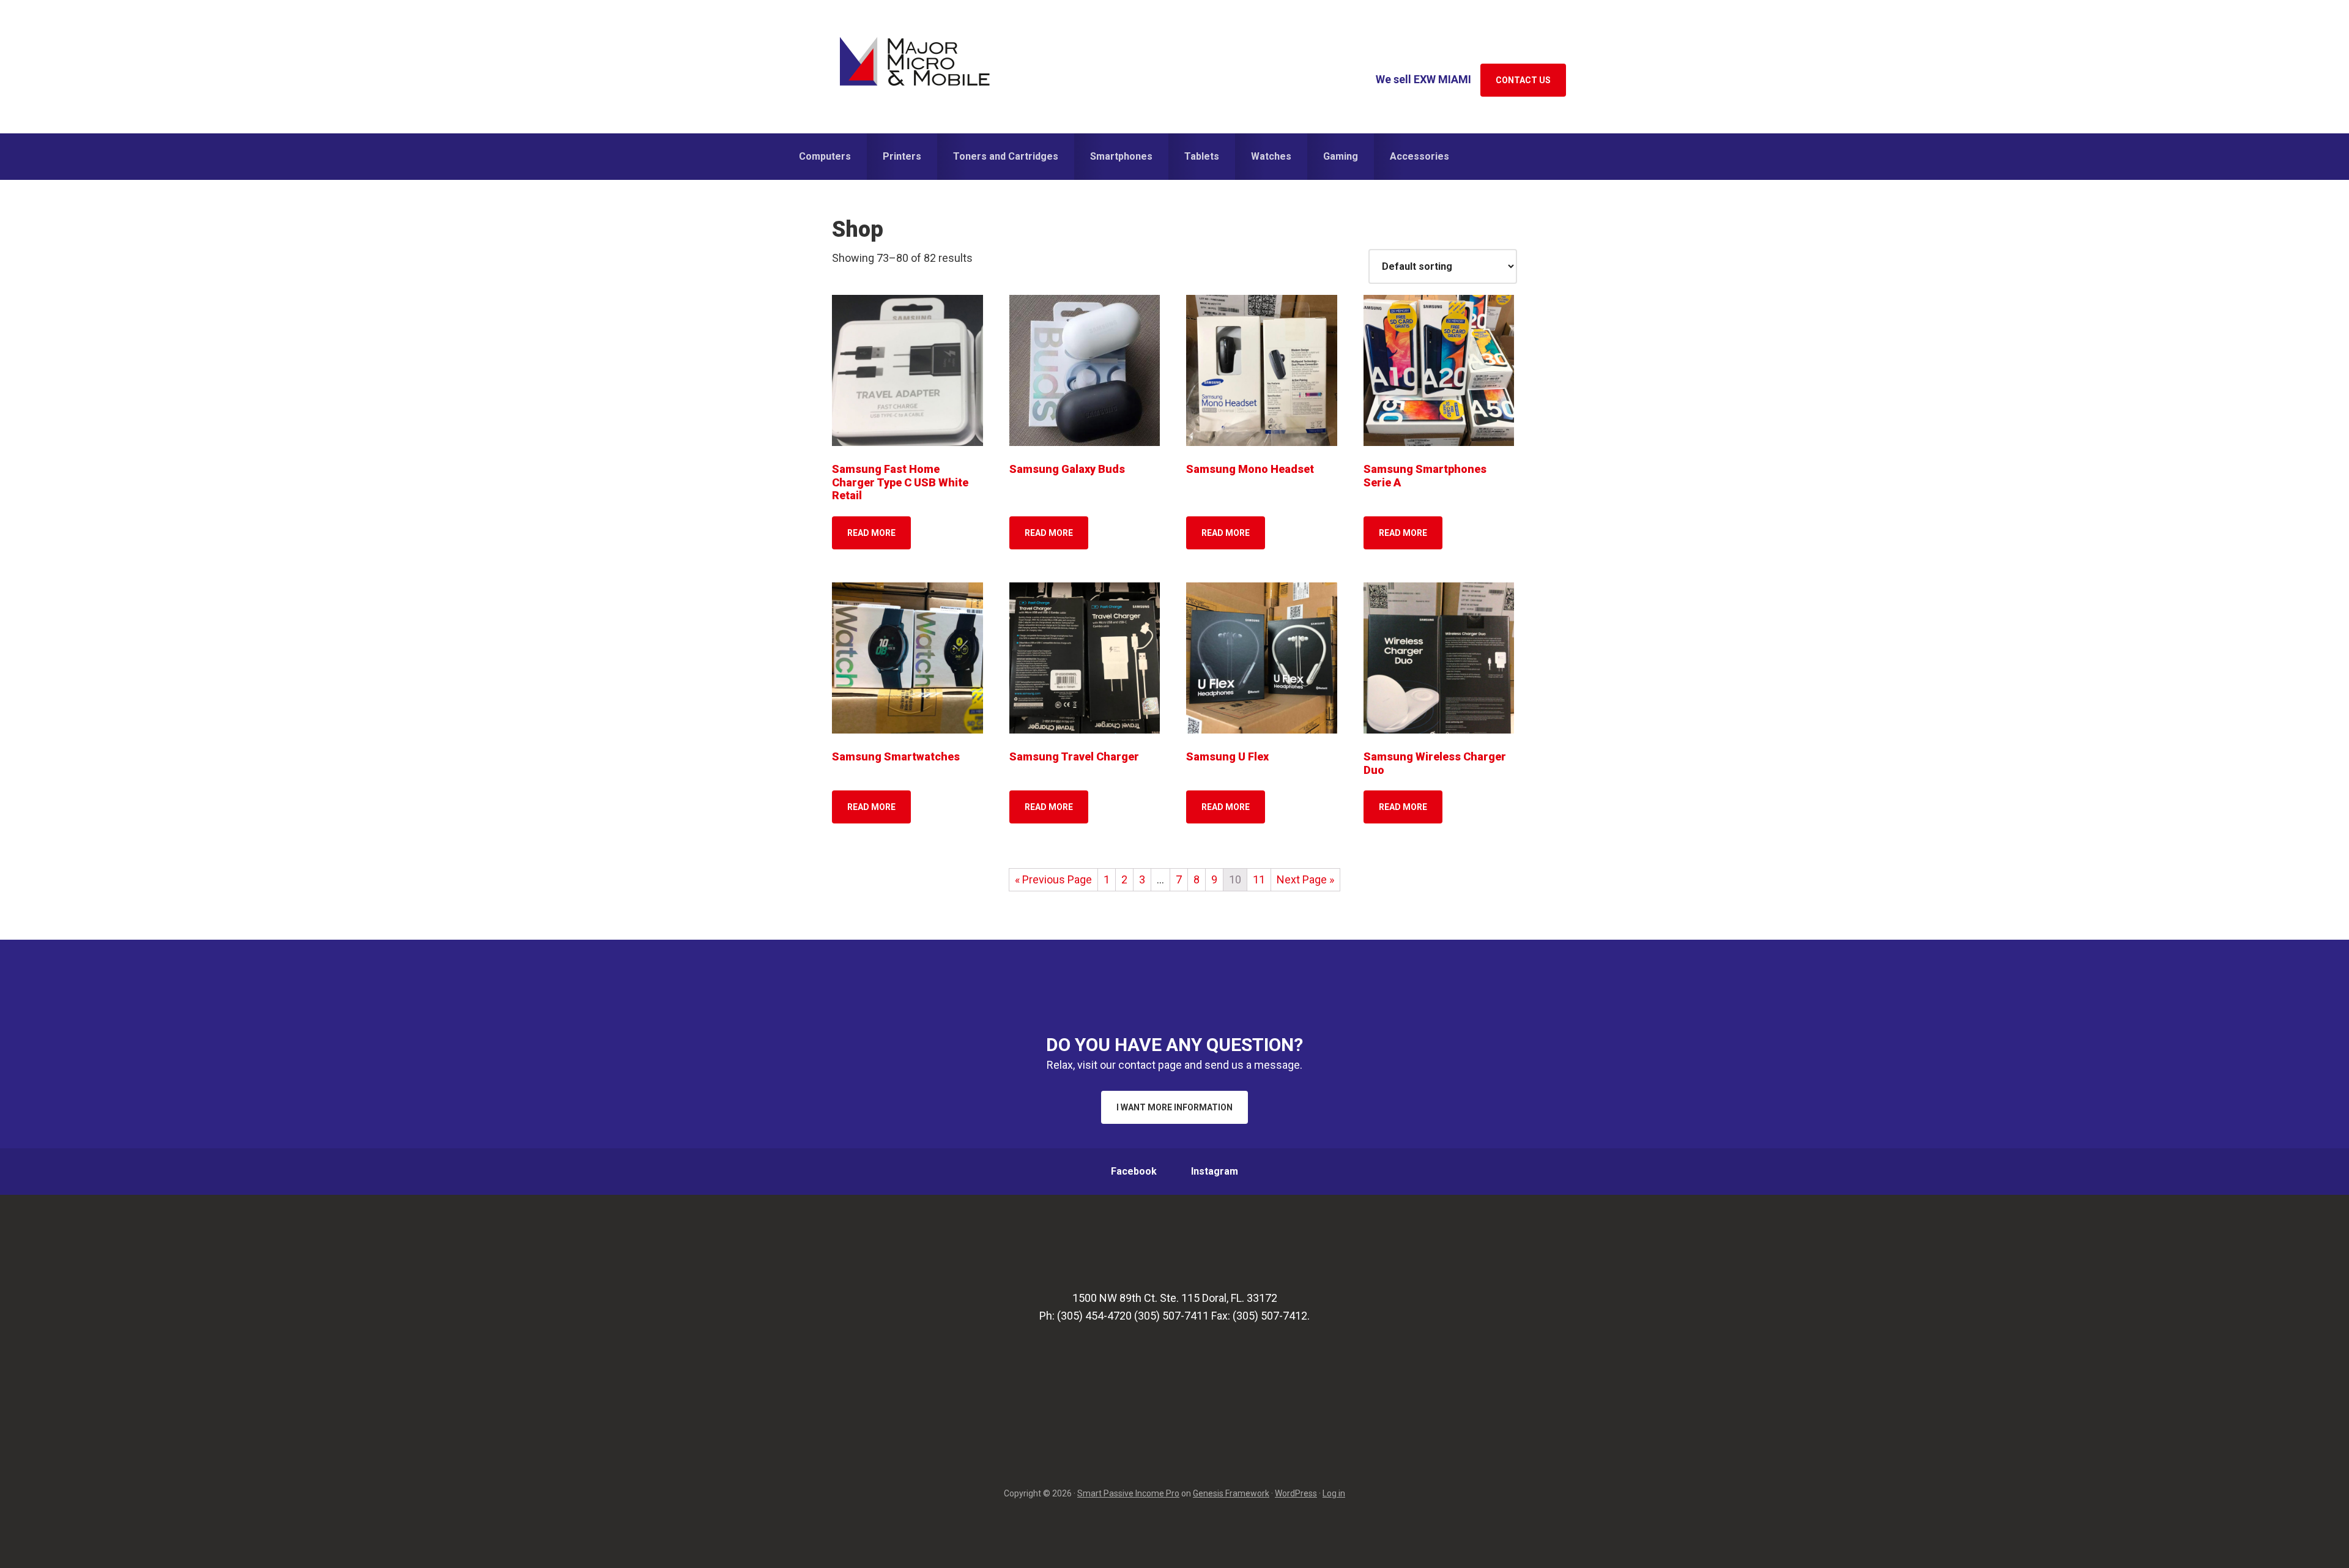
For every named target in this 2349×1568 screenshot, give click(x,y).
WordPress (1296, 1493)
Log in (1334, 1493)
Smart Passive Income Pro (1128, 1493)
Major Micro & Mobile (915, 61)
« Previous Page (1053, 879)
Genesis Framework (1231, 1493)
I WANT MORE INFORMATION (1174, 1107)
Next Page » (1305, 879)
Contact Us (1523, 80)
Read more (871, 533)
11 (1259, 879)
